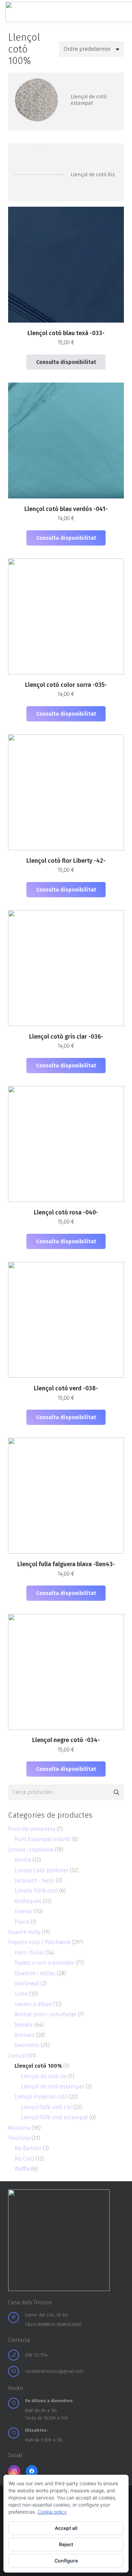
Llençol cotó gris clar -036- (66, 1037)
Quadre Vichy (24, 1932)
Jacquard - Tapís (35, 1880)
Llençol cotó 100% (38, 2066)
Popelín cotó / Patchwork (39, 1942)
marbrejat (27, 1984)
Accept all (66, 2528)
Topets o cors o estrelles (45, 1963)
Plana (22, 1922)
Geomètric (27, 2045)
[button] (66, 538)
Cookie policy (52, 2512)
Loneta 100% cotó (36, 1891)
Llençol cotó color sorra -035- (66, 685)
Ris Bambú (28, 2148)
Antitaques (28, 1901)
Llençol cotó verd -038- (66, 1388)
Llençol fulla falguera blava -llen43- (66, 1564)
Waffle (22, 2169)
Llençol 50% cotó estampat (54, 2117)
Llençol (17, 2056)
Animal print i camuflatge (46, 2014)
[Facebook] (32, 2471)
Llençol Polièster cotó (41, 2097)
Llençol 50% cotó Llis (46, 2107)
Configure (66, 2561)
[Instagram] (14, 2471)
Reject (66, 2544)
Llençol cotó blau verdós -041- (66, 509)
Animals (25, 2035)
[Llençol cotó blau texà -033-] (39, 100)
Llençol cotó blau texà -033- (66, 333)
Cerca (116, 1792)
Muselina (19, 2128)
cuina (21, 1994)
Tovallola (19, 2138)
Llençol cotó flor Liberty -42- (66, 861)
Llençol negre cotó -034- (66, 1740)
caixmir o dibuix (33, 2004)
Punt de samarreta (32, 1829)
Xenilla (23, 1860)
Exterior (24, 1911)
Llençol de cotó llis (93, 175)
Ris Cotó (24, 2159)
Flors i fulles (30, 1953)
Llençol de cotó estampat (89, 100)
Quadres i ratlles (35, 1973)
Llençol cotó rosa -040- (66, 1213)
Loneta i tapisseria (31, 1850)
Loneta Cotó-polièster (41, 1870)
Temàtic (24, 2025)
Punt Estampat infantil (43, 1839)
